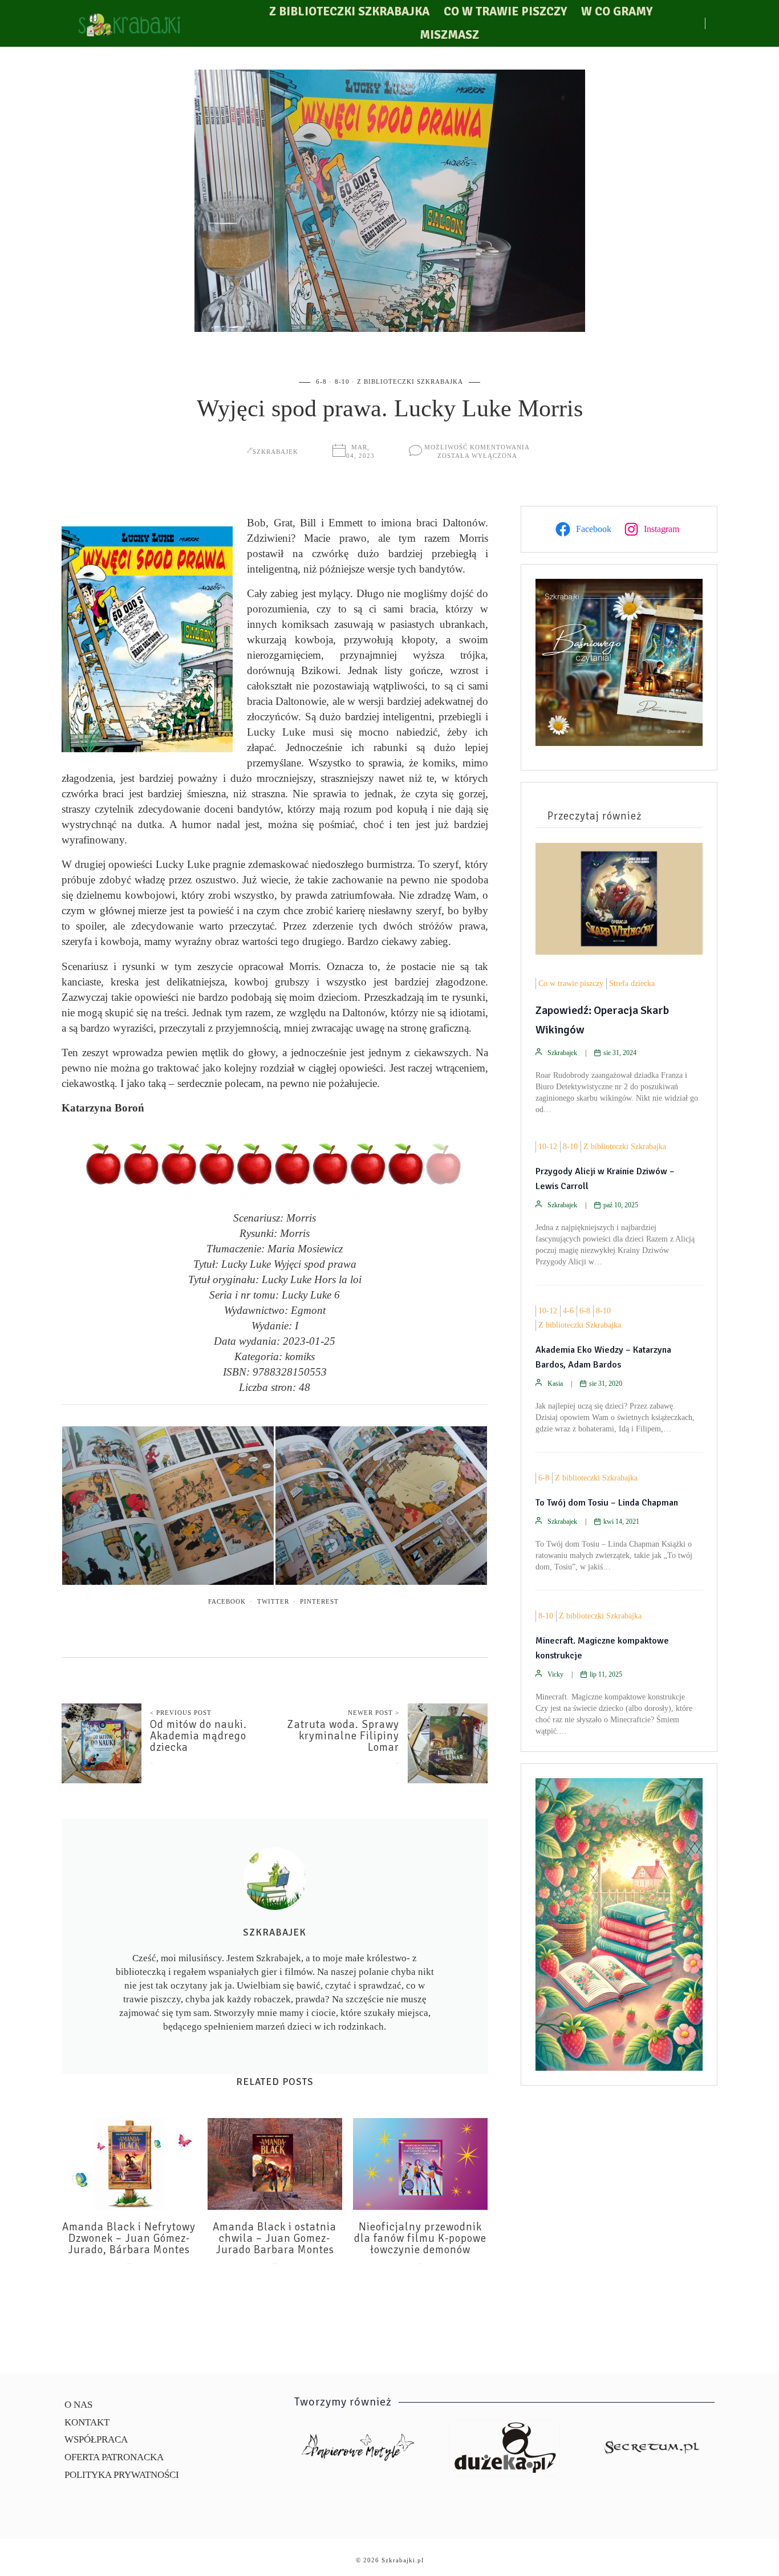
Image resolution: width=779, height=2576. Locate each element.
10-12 (548, 1147)
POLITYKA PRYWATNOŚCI (122, 2475)
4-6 (568, 1311)
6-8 (321, 382)
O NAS (78, 2405)
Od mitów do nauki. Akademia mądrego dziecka (198, 1736)
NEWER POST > (374, 1713)
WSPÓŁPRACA (96, 2439)
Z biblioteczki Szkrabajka (349, 11)
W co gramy (617, 11)
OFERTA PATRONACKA (114, 2457)
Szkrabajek (275, 452)
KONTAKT (87, 2422)
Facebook (227, 1601)
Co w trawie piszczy (505, 11)
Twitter (273, 1601)
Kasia (555, 1384)
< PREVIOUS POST (181, 1713)
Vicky (555, 1674)
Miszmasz (449, 35)
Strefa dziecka (632, 983)
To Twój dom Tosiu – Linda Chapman (607, 1503)
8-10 (342, 382)
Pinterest (319, 1601)
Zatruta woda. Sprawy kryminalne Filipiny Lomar (343, 1736)
